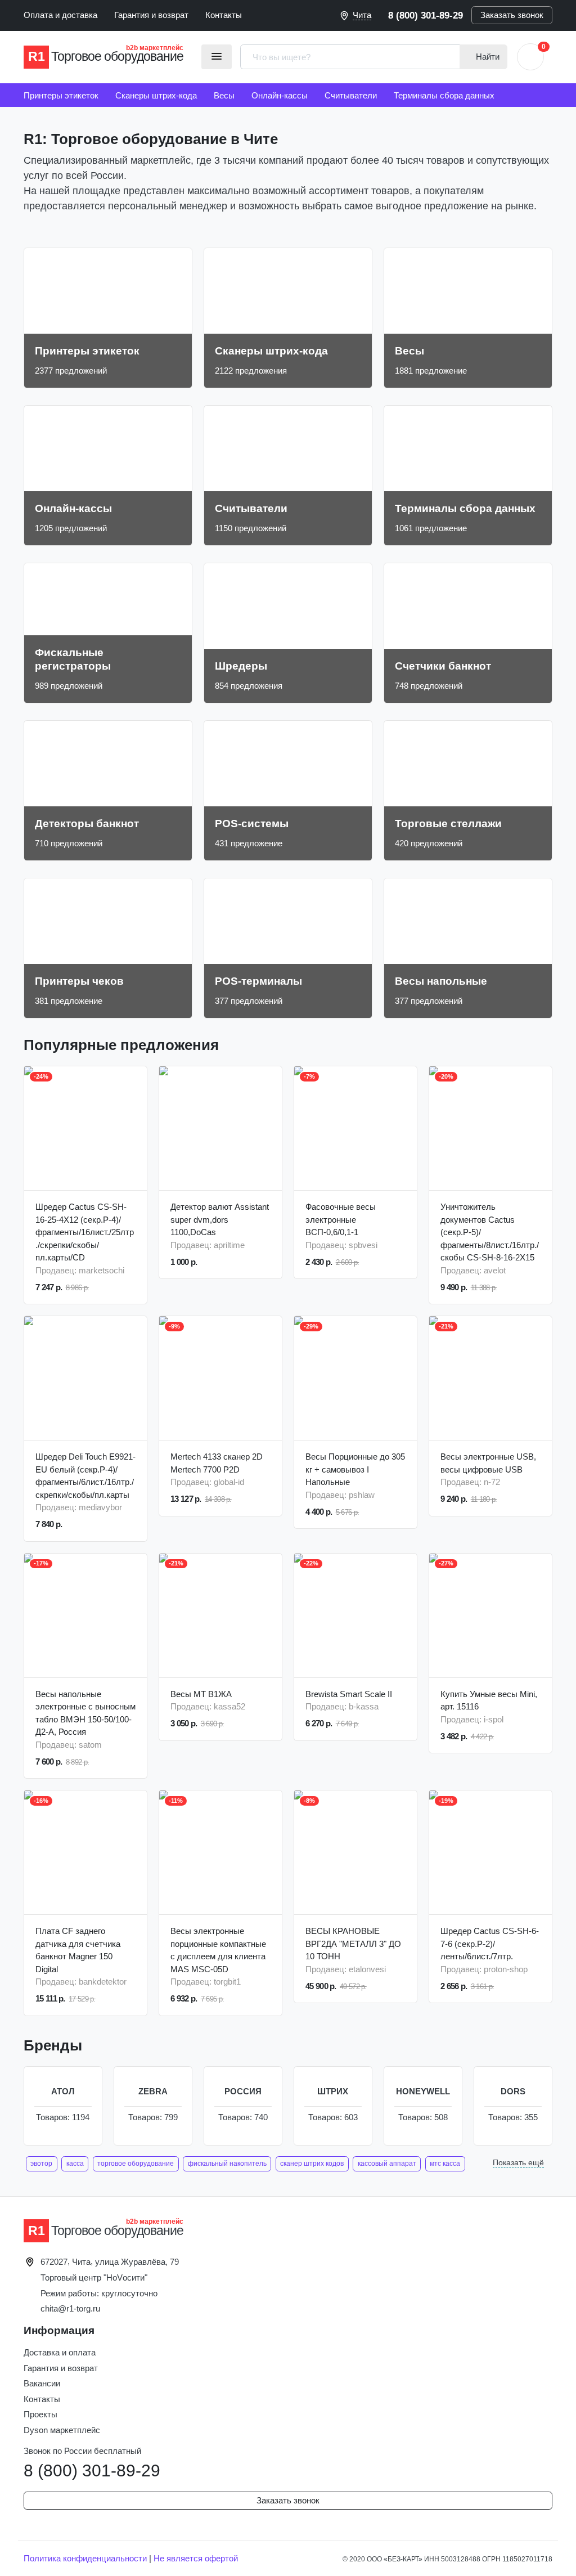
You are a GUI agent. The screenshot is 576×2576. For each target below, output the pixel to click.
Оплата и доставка (60, 15)
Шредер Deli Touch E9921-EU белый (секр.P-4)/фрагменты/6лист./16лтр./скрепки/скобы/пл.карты (85, 1476)
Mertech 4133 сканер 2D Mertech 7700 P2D (217, 1463)
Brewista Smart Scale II (349, 1694)
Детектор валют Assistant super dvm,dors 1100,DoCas (220, 1219)
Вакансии (42, 2383)
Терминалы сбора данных (444, 95)
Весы (224, 95)
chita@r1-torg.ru (70, 2308)
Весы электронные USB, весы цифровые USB (488, 1463)
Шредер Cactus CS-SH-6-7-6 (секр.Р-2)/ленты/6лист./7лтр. (490, 1944)
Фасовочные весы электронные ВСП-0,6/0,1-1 (341, 1219)
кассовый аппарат (387, 2164)
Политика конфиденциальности (85, 2558)
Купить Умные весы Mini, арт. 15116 (489, 1700)
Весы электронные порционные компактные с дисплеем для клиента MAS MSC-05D (218, 1950)
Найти (487, 57)
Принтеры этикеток (61, 95)
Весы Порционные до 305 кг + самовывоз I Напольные (355, 1469)
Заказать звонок (512, 15)
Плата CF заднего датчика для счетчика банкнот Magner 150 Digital (78, 1950)
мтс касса (445, 2164)
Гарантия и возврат (151, 15)
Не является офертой (196, 2558)
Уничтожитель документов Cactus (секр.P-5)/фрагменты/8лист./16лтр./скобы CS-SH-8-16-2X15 (490, 1232)
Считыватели (351, 95)
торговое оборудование (136, 2164)
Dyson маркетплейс (62, 2430)
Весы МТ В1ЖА (201, 1694)
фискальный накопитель (227, 2164)
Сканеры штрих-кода (156, 95)
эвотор (41, 2164)
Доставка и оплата (60, 2352)
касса (75, 2164)
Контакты (224, 15)
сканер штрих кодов (312, 2164)
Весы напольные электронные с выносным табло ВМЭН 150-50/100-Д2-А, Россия (85, 1713)
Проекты (40, 2414)
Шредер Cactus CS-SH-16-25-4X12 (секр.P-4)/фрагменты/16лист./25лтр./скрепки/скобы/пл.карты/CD (85, 1232)
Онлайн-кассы (280, 95)
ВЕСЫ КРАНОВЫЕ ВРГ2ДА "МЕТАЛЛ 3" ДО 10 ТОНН (353, 1944)
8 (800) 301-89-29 (426, 15)
